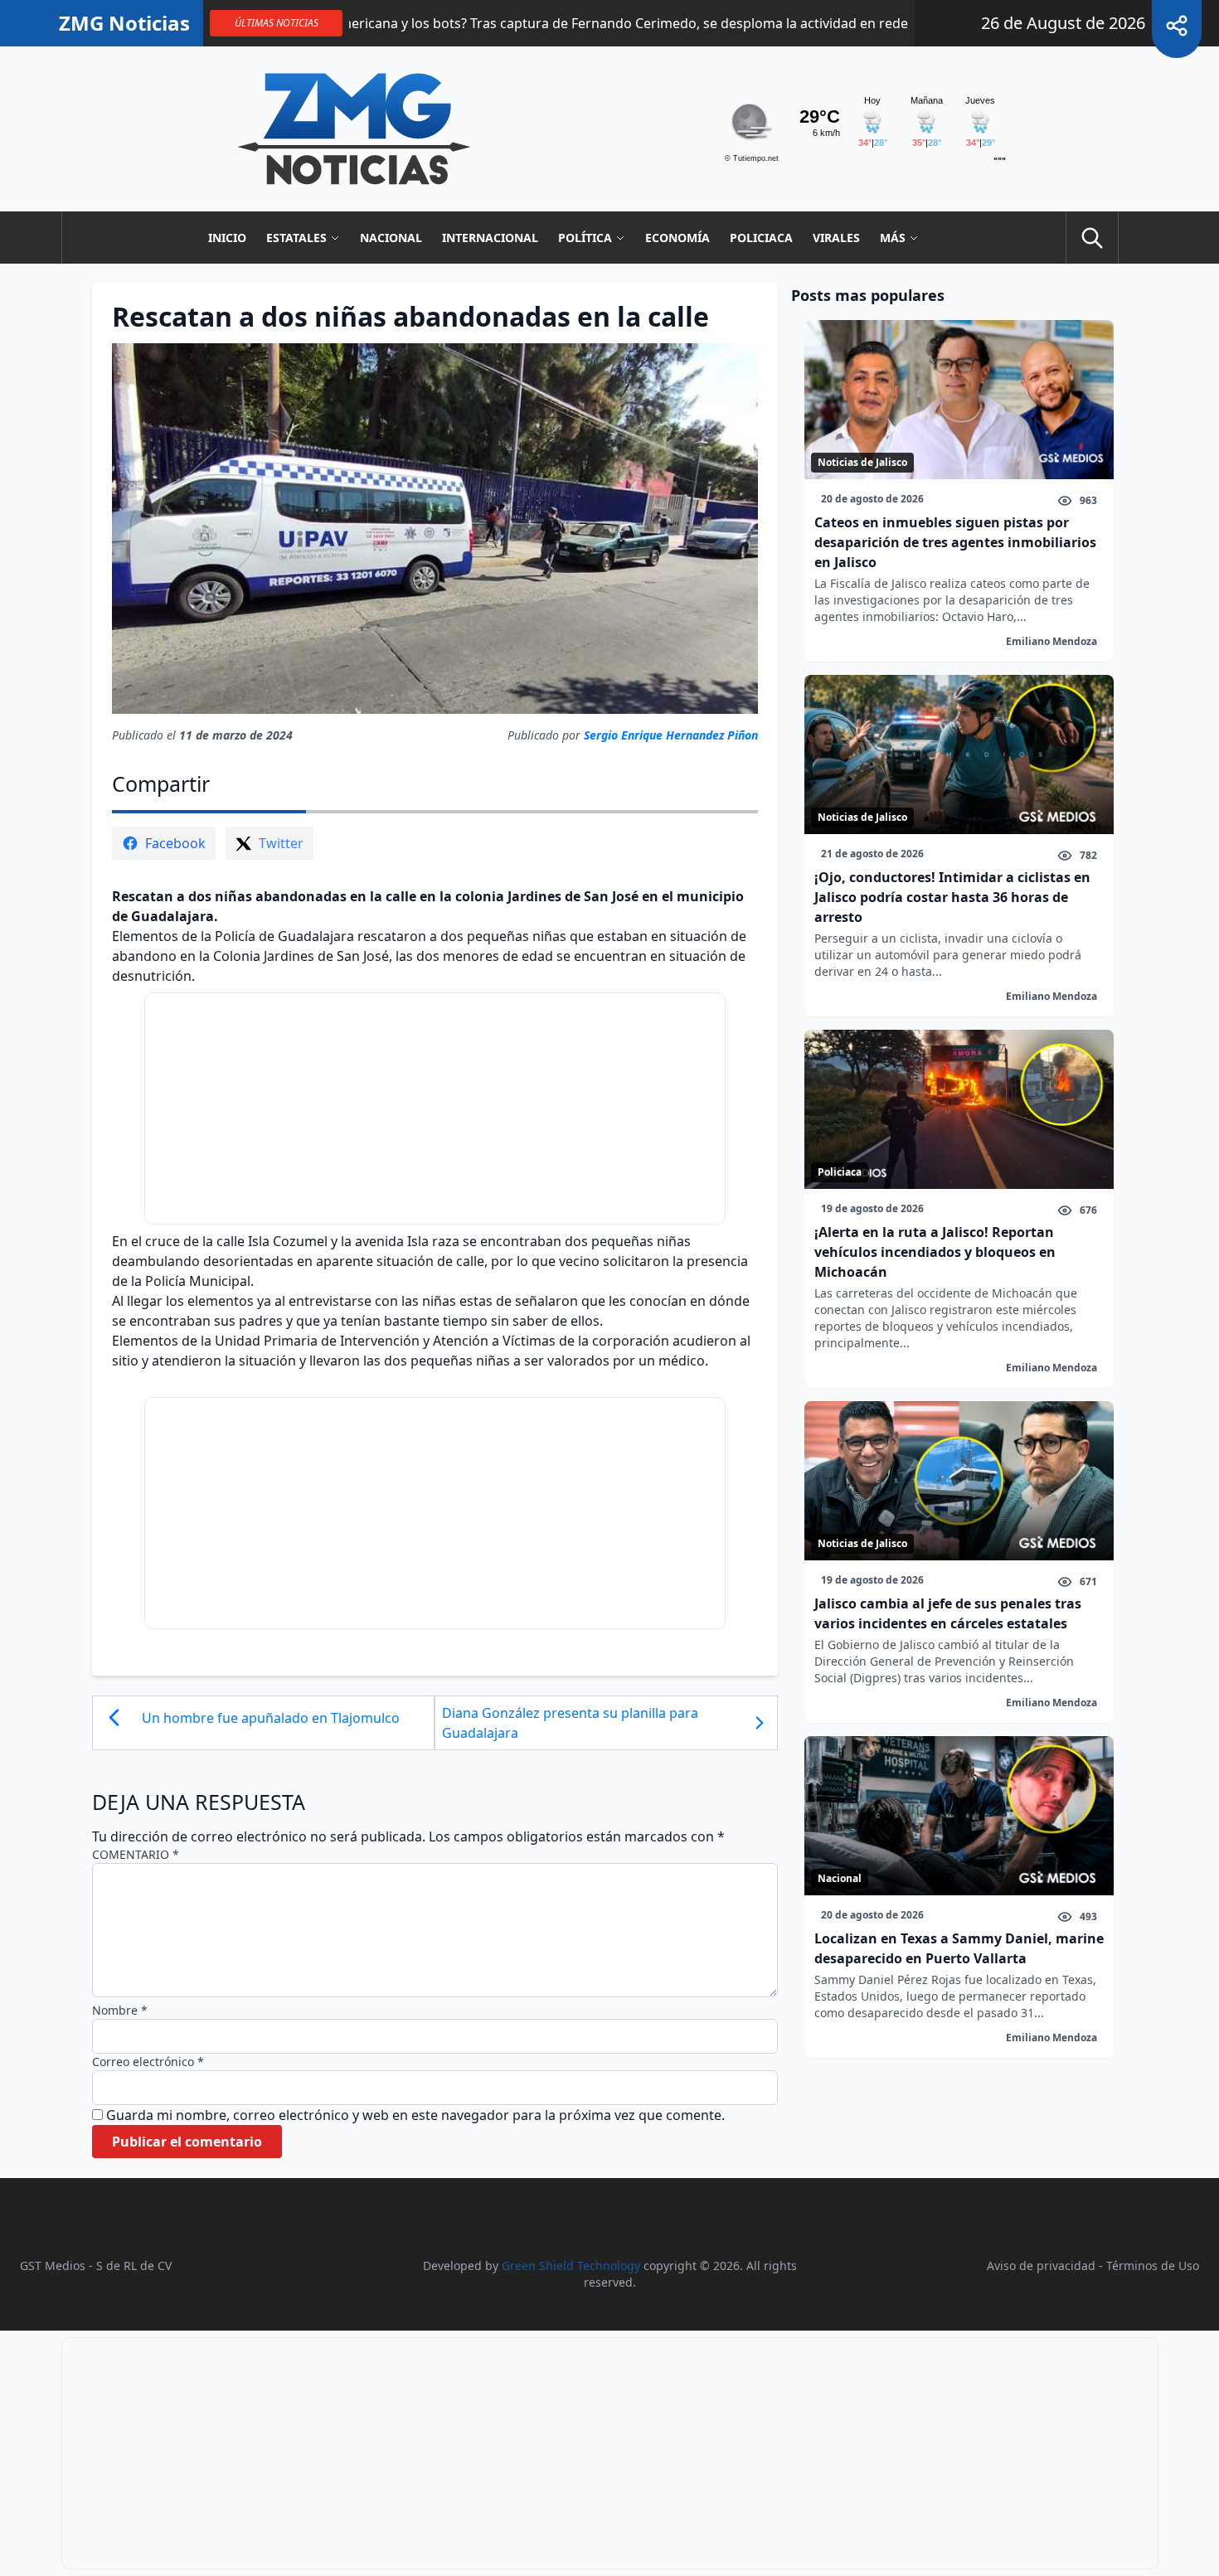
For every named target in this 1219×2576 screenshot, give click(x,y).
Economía (677, 238)
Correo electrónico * (148, 2062)
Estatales (296, 238)
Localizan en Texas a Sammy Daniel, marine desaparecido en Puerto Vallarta (959, 1948)
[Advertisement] (435, 1109)
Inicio (227, 238)
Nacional (391, 238)
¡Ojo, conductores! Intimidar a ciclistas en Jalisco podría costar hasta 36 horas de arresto (952, 897)
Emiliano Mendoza (1051, 641)
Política (585, 238)
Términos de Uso (1153, 2266)
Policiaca (761, 238)
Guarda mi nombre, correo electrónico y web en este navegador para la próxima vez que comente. (415, 2115)
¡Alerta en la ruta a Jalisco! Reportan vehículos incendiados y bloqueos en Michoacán (935, 1252)
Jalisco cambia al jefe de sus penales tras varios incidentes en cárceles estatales (948, 1613)
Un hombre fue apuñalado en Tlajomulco (271, 1718)
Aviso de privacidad (1041, 2266)
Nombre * (120, 2010)
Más (893, 238)
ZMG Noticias (124, 23)
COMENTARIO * (136, 1854)
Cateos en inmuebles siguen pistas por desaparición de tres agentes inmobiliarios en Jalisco (955, 542)
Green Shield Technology (571, 2266)
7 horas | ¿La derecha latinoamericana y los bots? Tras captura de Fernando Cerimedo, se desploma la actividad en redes (442, 23)
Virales (836, 238)
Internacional (490, 238)
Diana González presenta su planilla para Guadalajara (570, 1723)
